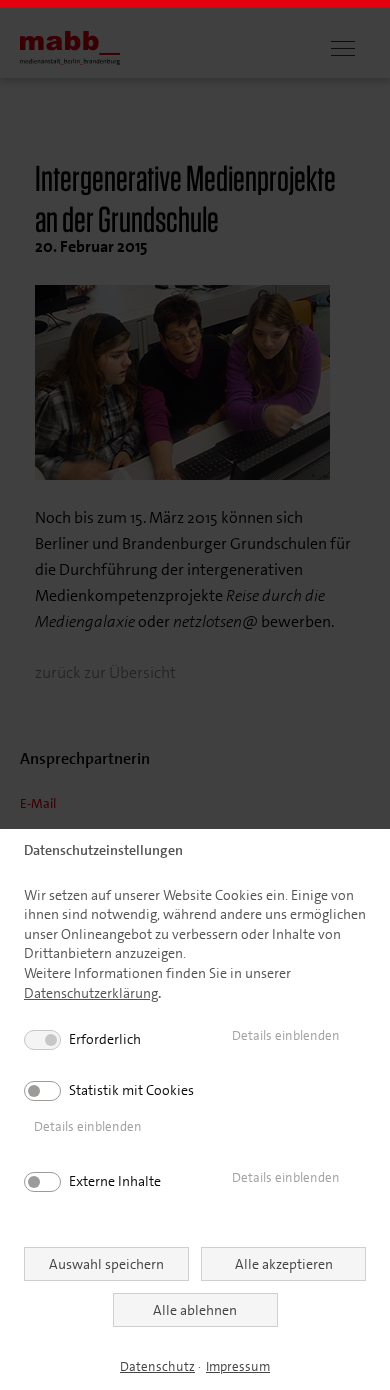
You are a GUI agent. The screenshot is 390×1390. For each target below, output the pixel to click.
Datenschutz (157, 1366)
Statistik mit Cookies (131, 1090)
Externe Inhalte (115, 1181)
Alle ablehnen (195, 1310)
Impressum (238, 1366)
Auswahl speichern (106, 1264)
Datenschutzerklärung (91, 993)
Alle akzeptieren (284, 1264)
